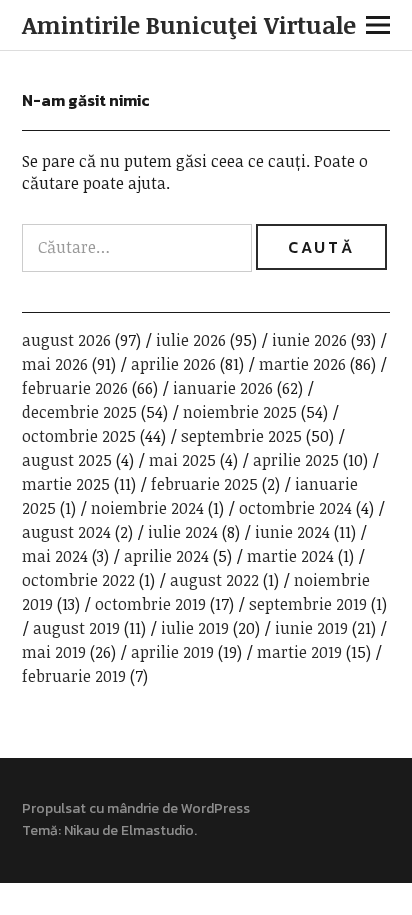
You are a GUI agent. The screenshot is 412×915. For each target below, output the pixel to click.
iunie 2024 (292, 532)
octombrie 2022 (78, 580)
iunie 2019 (311, 628)
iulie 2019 (195, 628)
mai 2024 (55, 556)
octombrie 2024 (295, 508)
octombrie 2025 (79, 436)
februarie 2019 (74, 676)
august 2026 (66, 340)
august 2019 (76, 628)
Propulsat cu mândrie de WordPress (136, 808)
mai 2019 (54, 652)
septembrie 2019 (308, 604)
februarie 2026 (75, 388)
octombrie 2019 (150, 604)
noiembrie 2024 (147, 508)
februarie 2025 (204, 484)
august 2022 (214, 580)
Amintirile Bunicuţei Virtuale (189, 24)
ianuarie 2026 (223, 388)
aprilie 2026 (173, 364)
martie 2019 (299, 652)
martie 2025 (66, 484)
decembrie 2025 (79, 412)
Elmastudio (157, 830)
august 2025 (67, 460)
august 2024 (66, 532)
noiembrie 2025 (240, 412)
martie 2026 (302, 364)
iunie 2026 (309, 340)
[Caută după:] (139, 247)
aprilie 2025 (296, 460)
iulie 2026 (191, 340)
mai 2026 (55, 364)
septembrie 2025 (241, 436)
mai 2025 (182, 460)
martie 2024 (290, 556)
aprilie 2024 (166, 556)
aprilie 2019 (172, 652)
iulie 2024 (183, 532)
